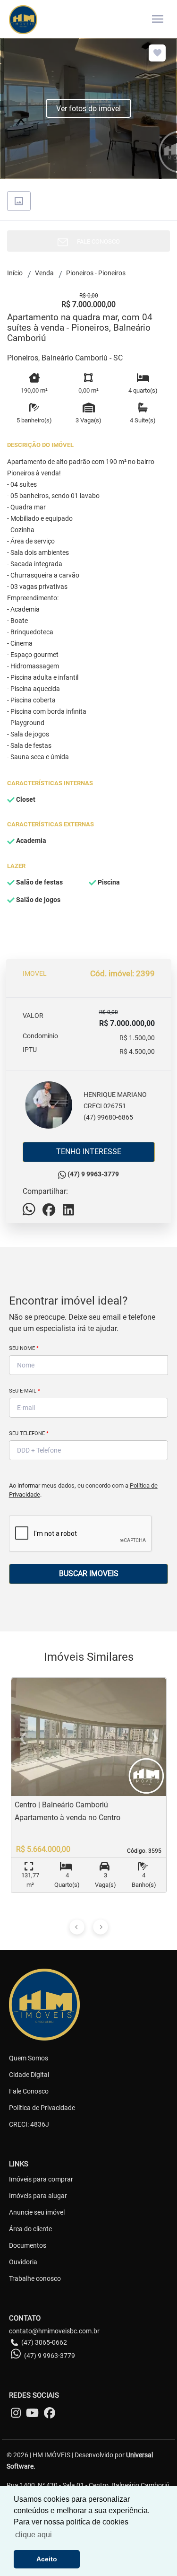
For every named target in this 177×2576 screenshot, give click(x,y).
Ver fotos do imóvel (88, 109)
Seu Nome (24, 1348)
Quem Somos (29, 2058)
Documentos (28, 2245)
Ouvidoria (23, 2262)
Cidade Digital (29, 2075)
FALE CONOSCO (96, 241)
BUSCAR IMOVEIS (89, 1573)
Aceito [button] (47, 2559)
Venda (44, 273)
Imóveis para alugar (38, 2196)
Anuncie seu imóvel (37, 2212)
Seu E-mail (25, 1391)
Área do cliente (30, 2229)
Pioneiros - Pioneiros (96, 273)
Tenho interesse (89, 1152)
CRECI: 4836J (29, 2124)
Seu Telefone (29, 1433)
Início (15, 273)
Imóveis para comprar (41, 2179)
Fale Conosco (29, 2091)
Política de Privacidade (42, 2108)
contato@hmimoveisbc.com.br (54, 2331)
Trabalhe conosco (35, 2278)
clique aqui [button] (34, 2535)
